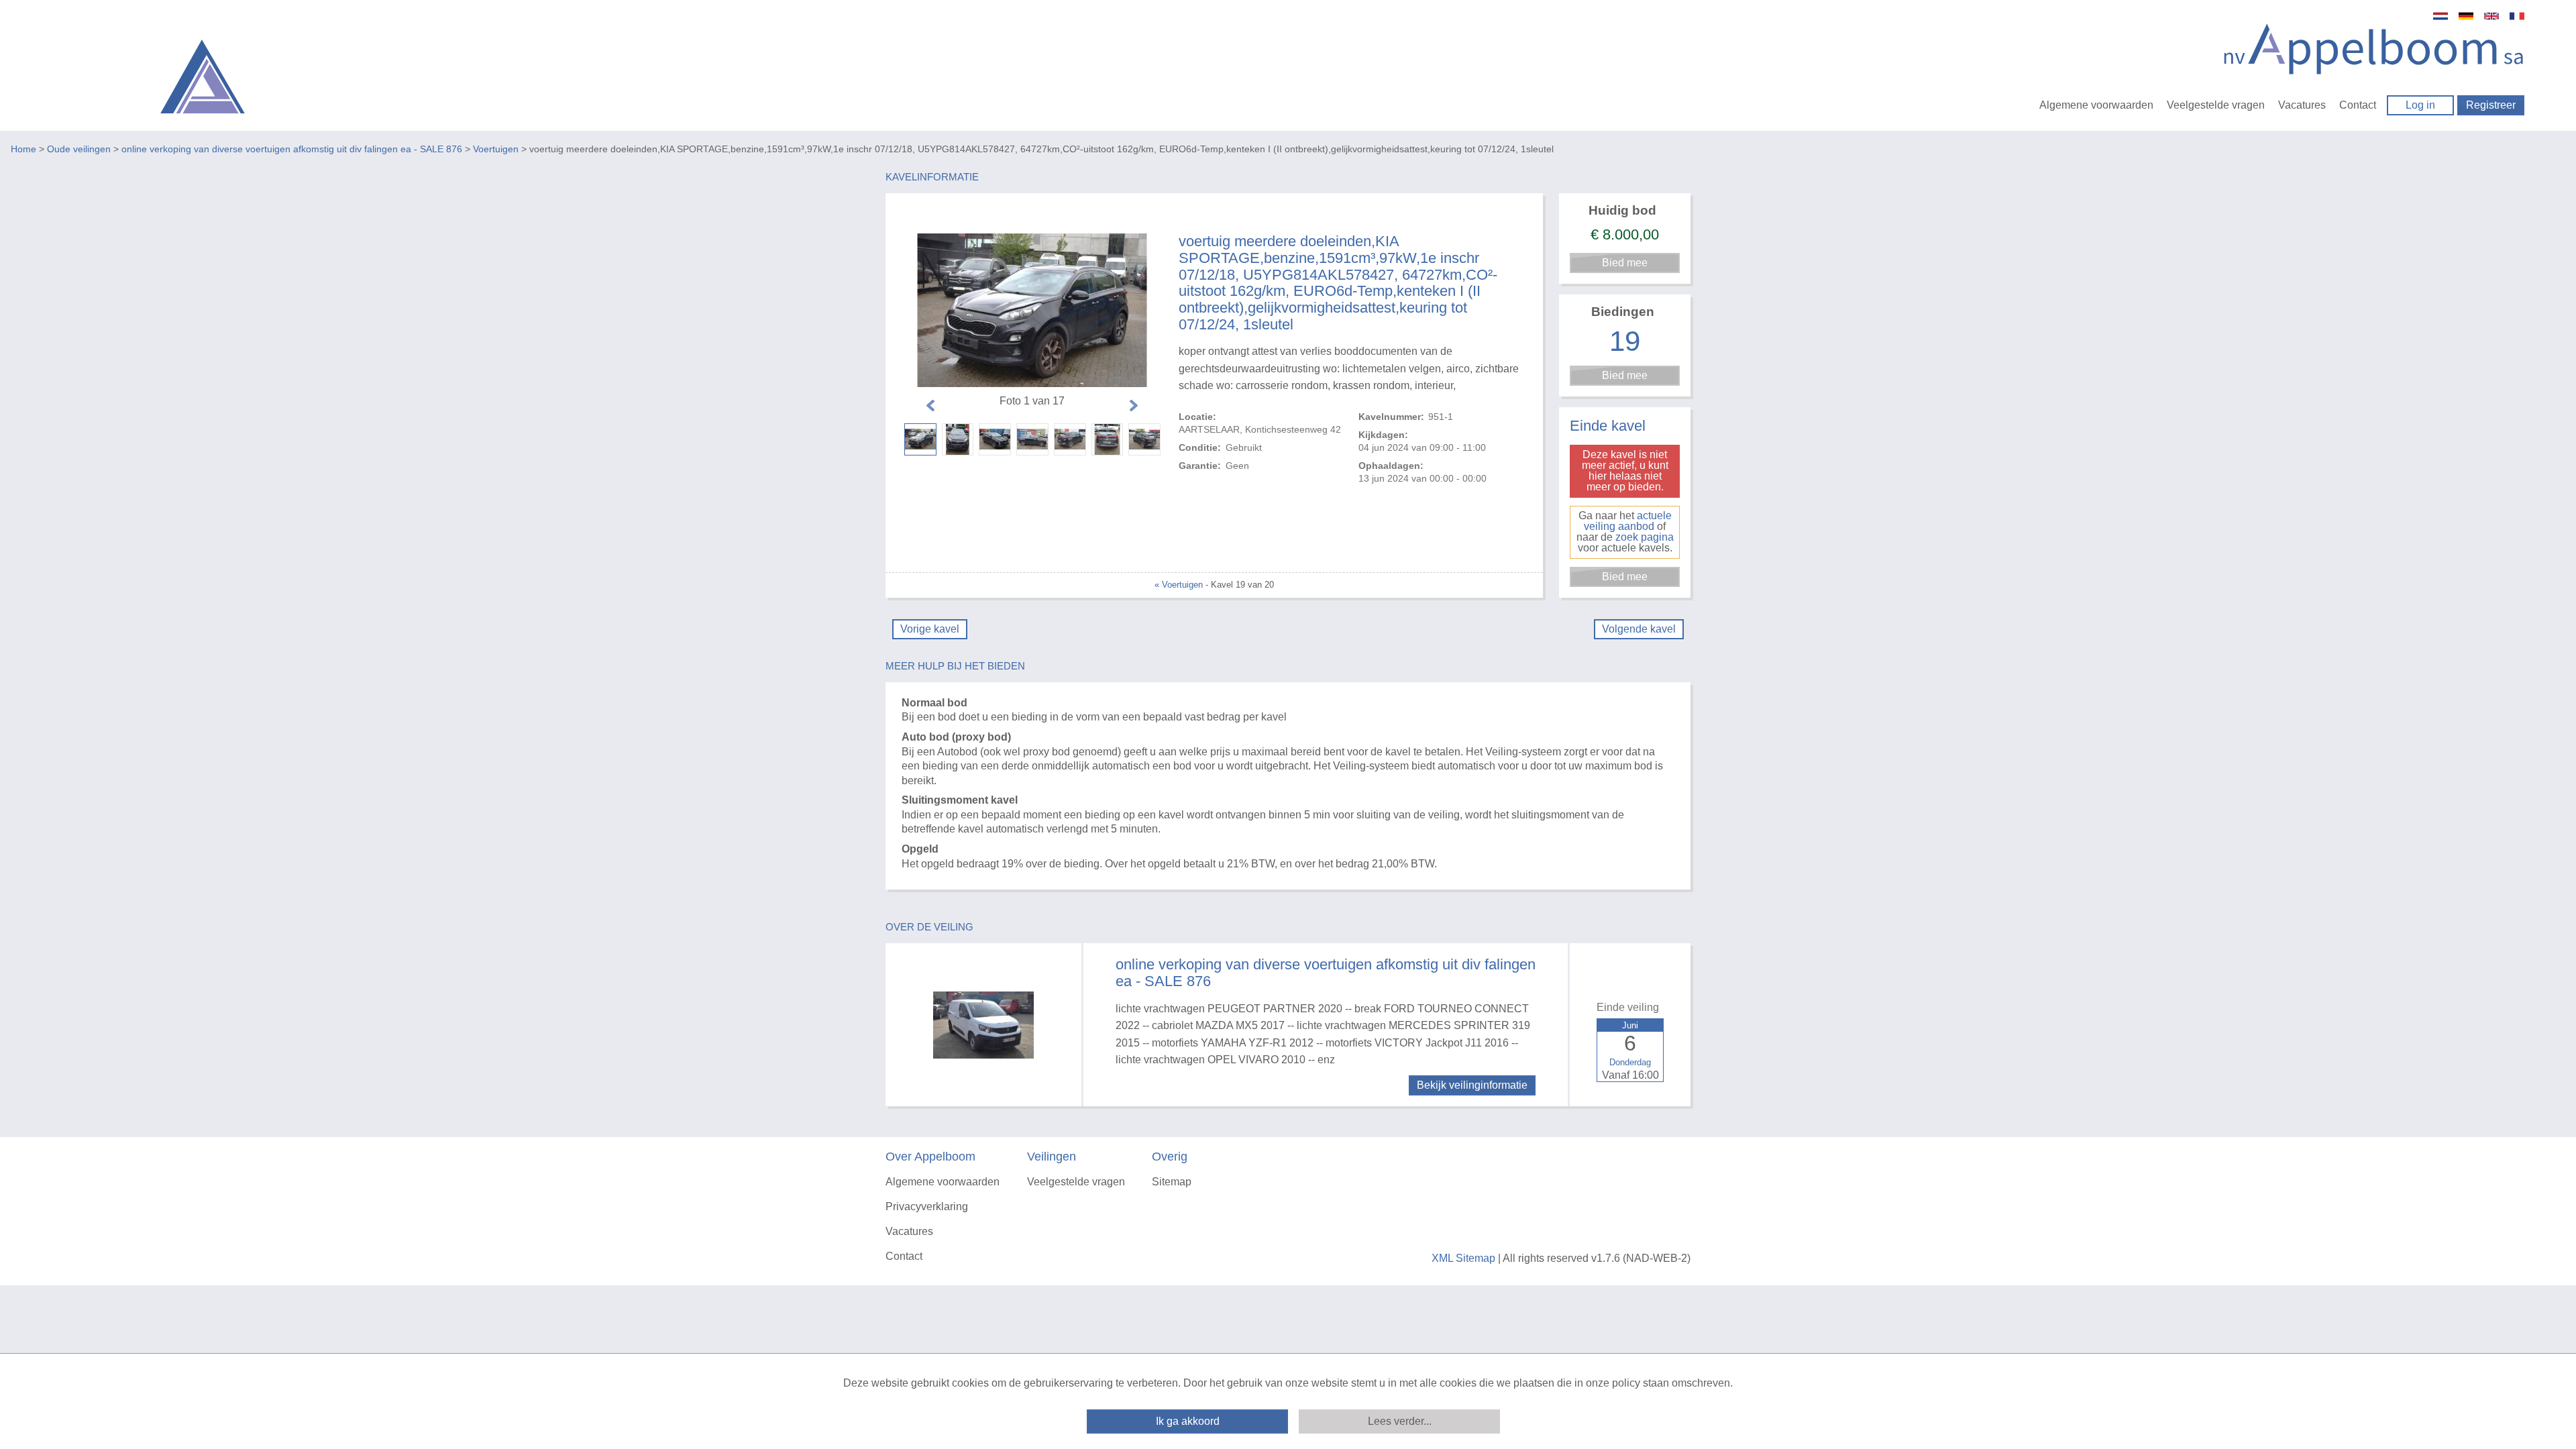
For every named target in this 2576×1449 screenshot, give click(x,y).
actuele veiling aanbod (1628, 521)
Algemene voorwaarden (2096, 105)
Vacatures (2302, 105)
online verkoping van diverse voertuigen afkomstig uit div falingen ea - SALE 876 (292, 149)
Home (23, 149)
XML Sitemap (1463, 1258)
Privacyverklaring (927, 1206)
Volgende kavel (1639, 629)
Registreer (2491, 105)
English (2491, 16)
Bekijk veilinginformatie (1472, 1085)
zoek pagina (1645, 537)
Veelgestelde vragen (2216, 105)
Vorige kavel (930, 629)
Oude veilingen (79, 149)
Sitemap (1172, 1182)
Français (2517, 16)
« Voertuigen (1179, 585)
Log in (2420, 105)
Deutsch (2466, 16)
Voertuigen (496, 149)
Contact (2358, 105)
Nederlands (2440, 16)
